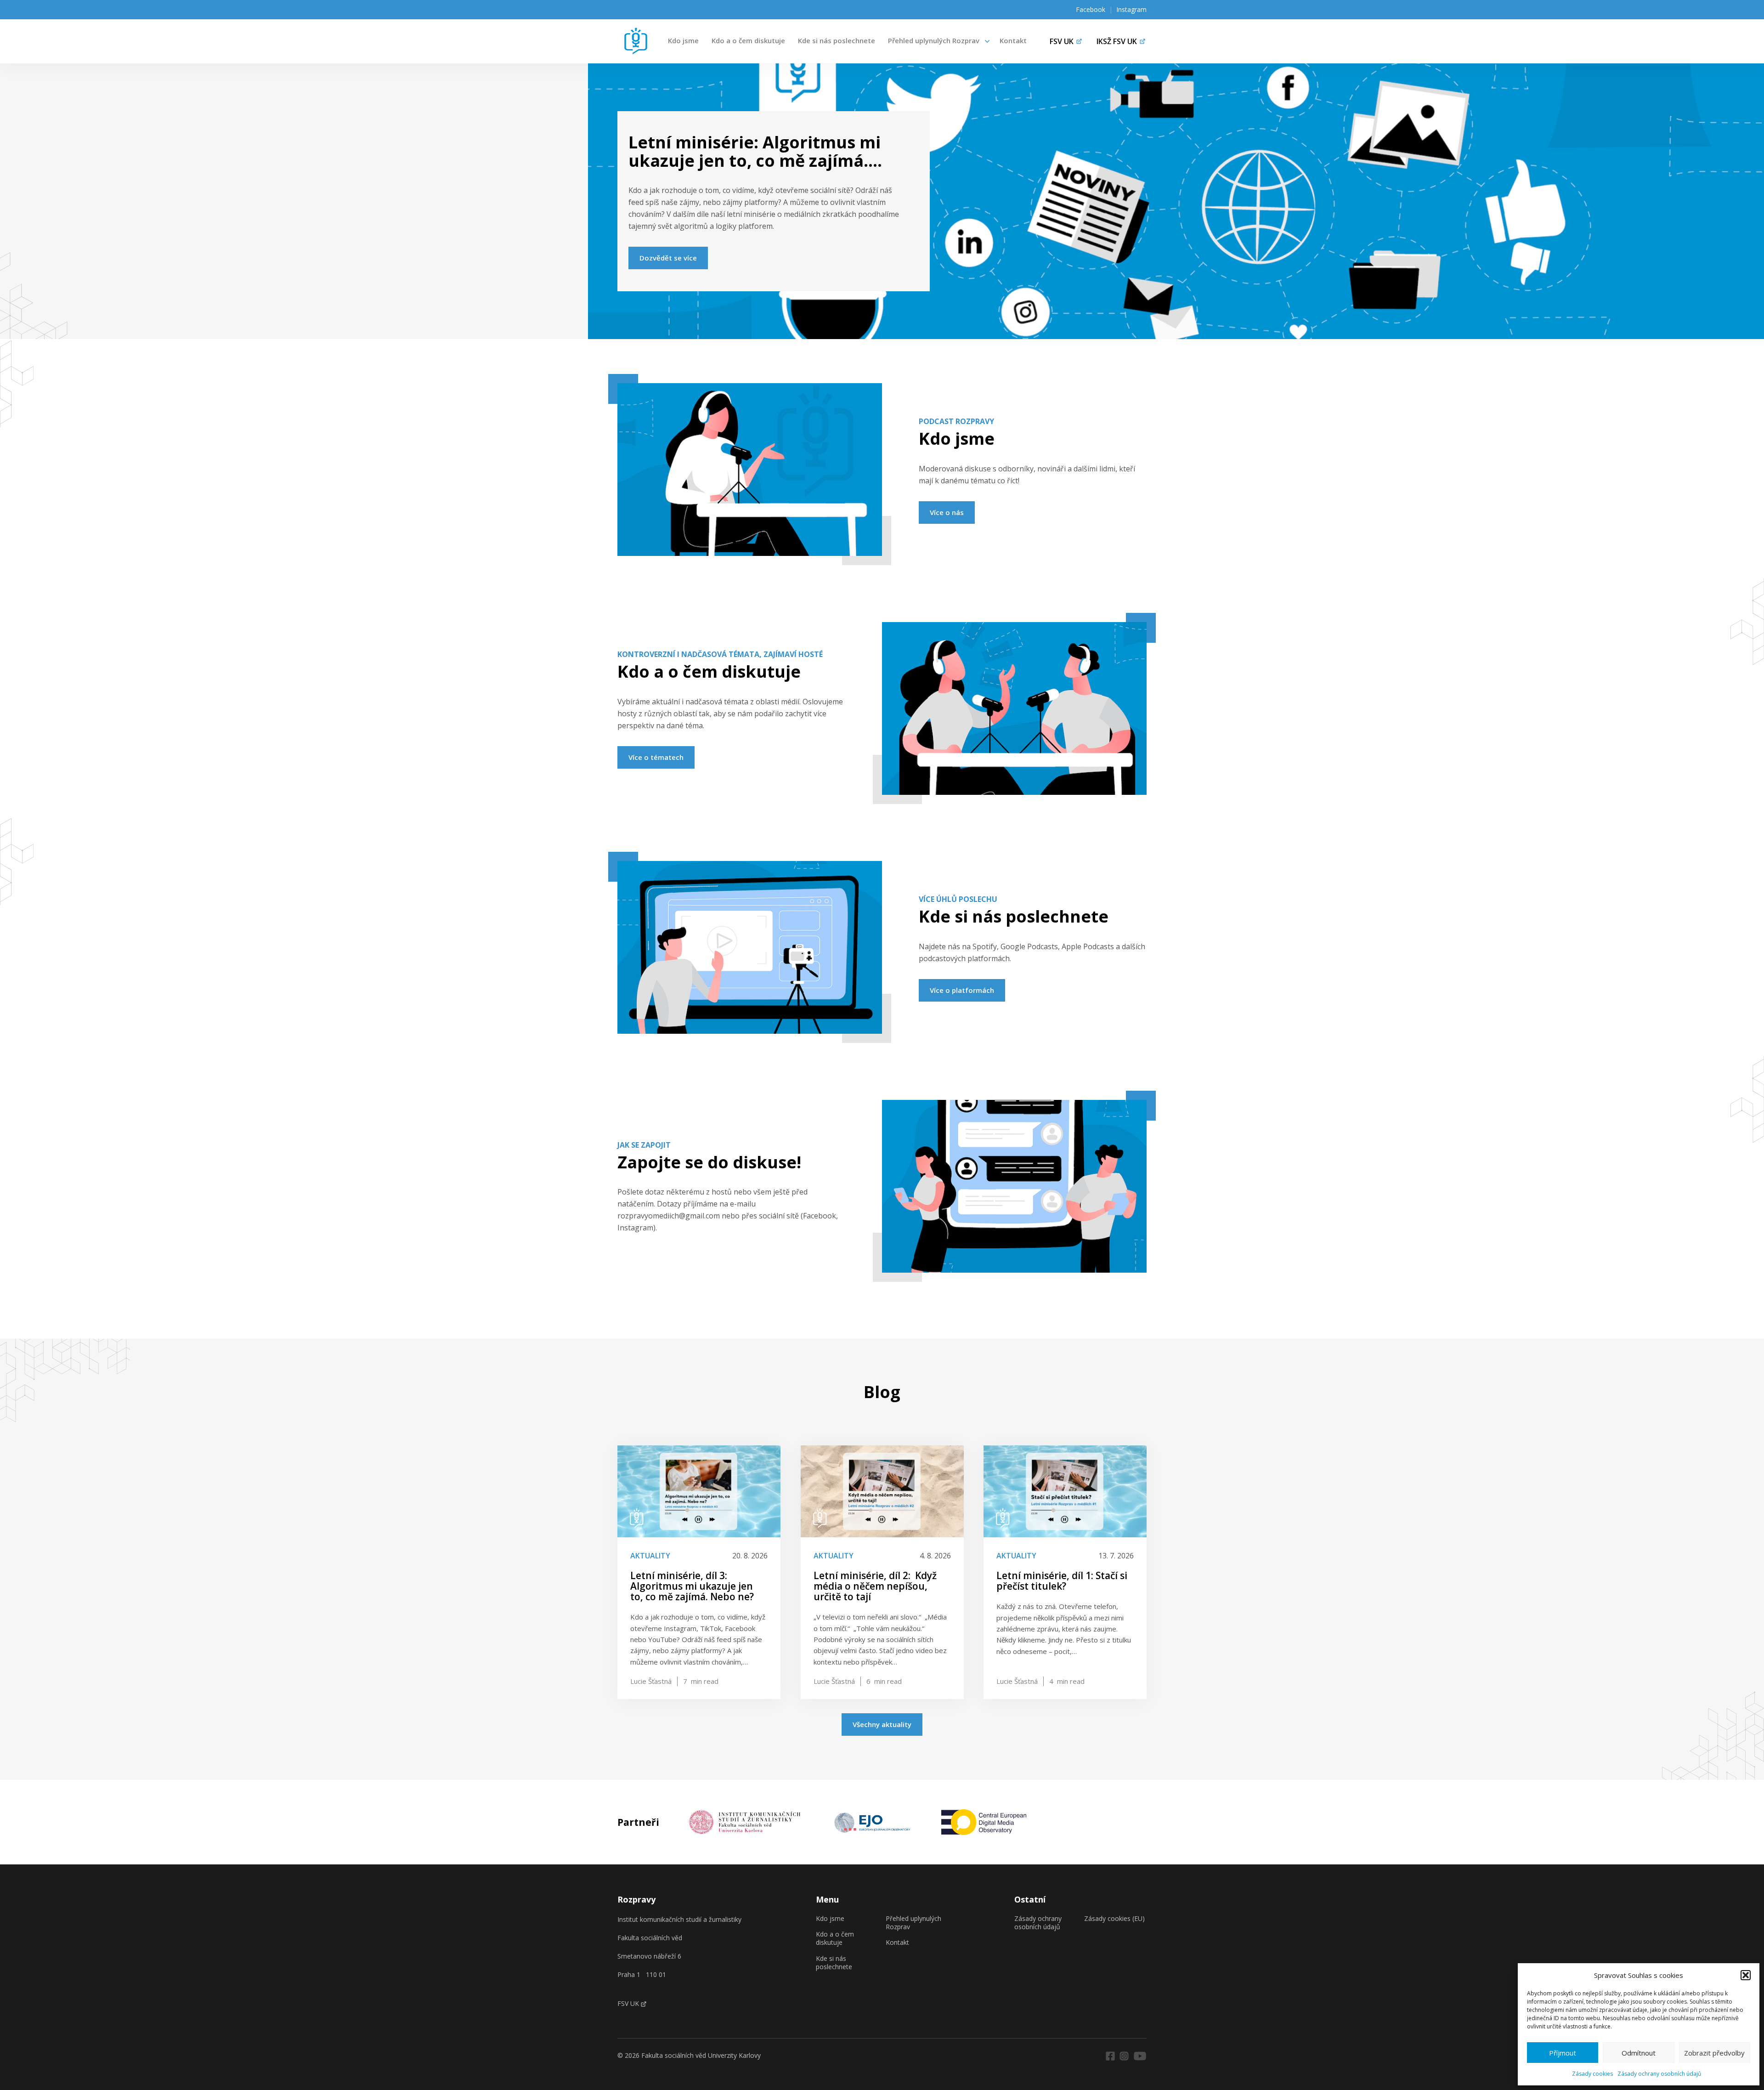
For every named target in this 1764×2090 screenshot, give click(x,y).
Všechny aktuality (882, 1724)
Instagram (1131, 9)
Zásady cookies (1592, 2074)
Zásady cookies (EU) (1114, 1919)
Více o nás (947, 512)
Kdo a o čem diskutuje (748, 40)
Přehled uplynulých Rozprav (934, 40)
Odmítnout (1639, 2053)
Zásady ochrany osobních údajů (1659, 2074)
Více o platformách (962, 990)
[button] (1746, 1975)
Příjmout (1563, 2053)
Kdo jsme (683, 40)
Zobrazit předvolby (1714, 2053)
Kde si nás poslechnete (837, 40)
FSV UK (628, 2003)
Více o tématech (656, 757)
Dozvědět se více (668, 258)
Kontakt (1013, 40)
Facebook (1091, 9)
